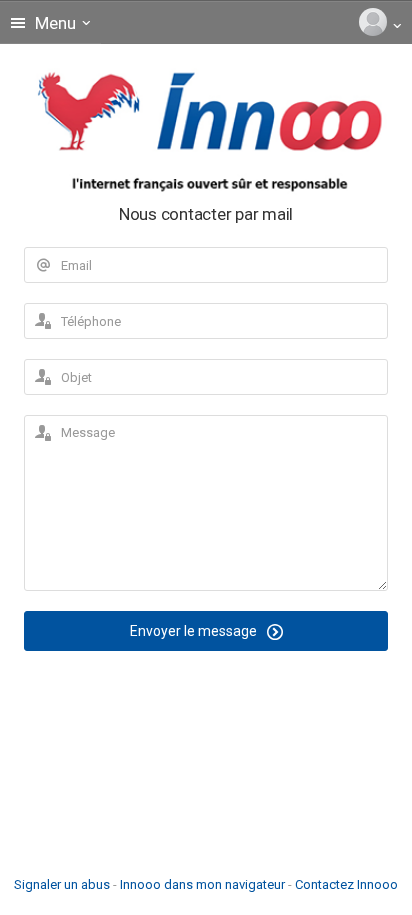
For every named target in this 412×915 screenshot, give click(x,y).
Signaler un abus (62, 884)
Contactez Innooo (346, 884)
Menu (53, 23)
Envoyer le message (195, 631)
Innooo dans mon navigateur (202, 884)
